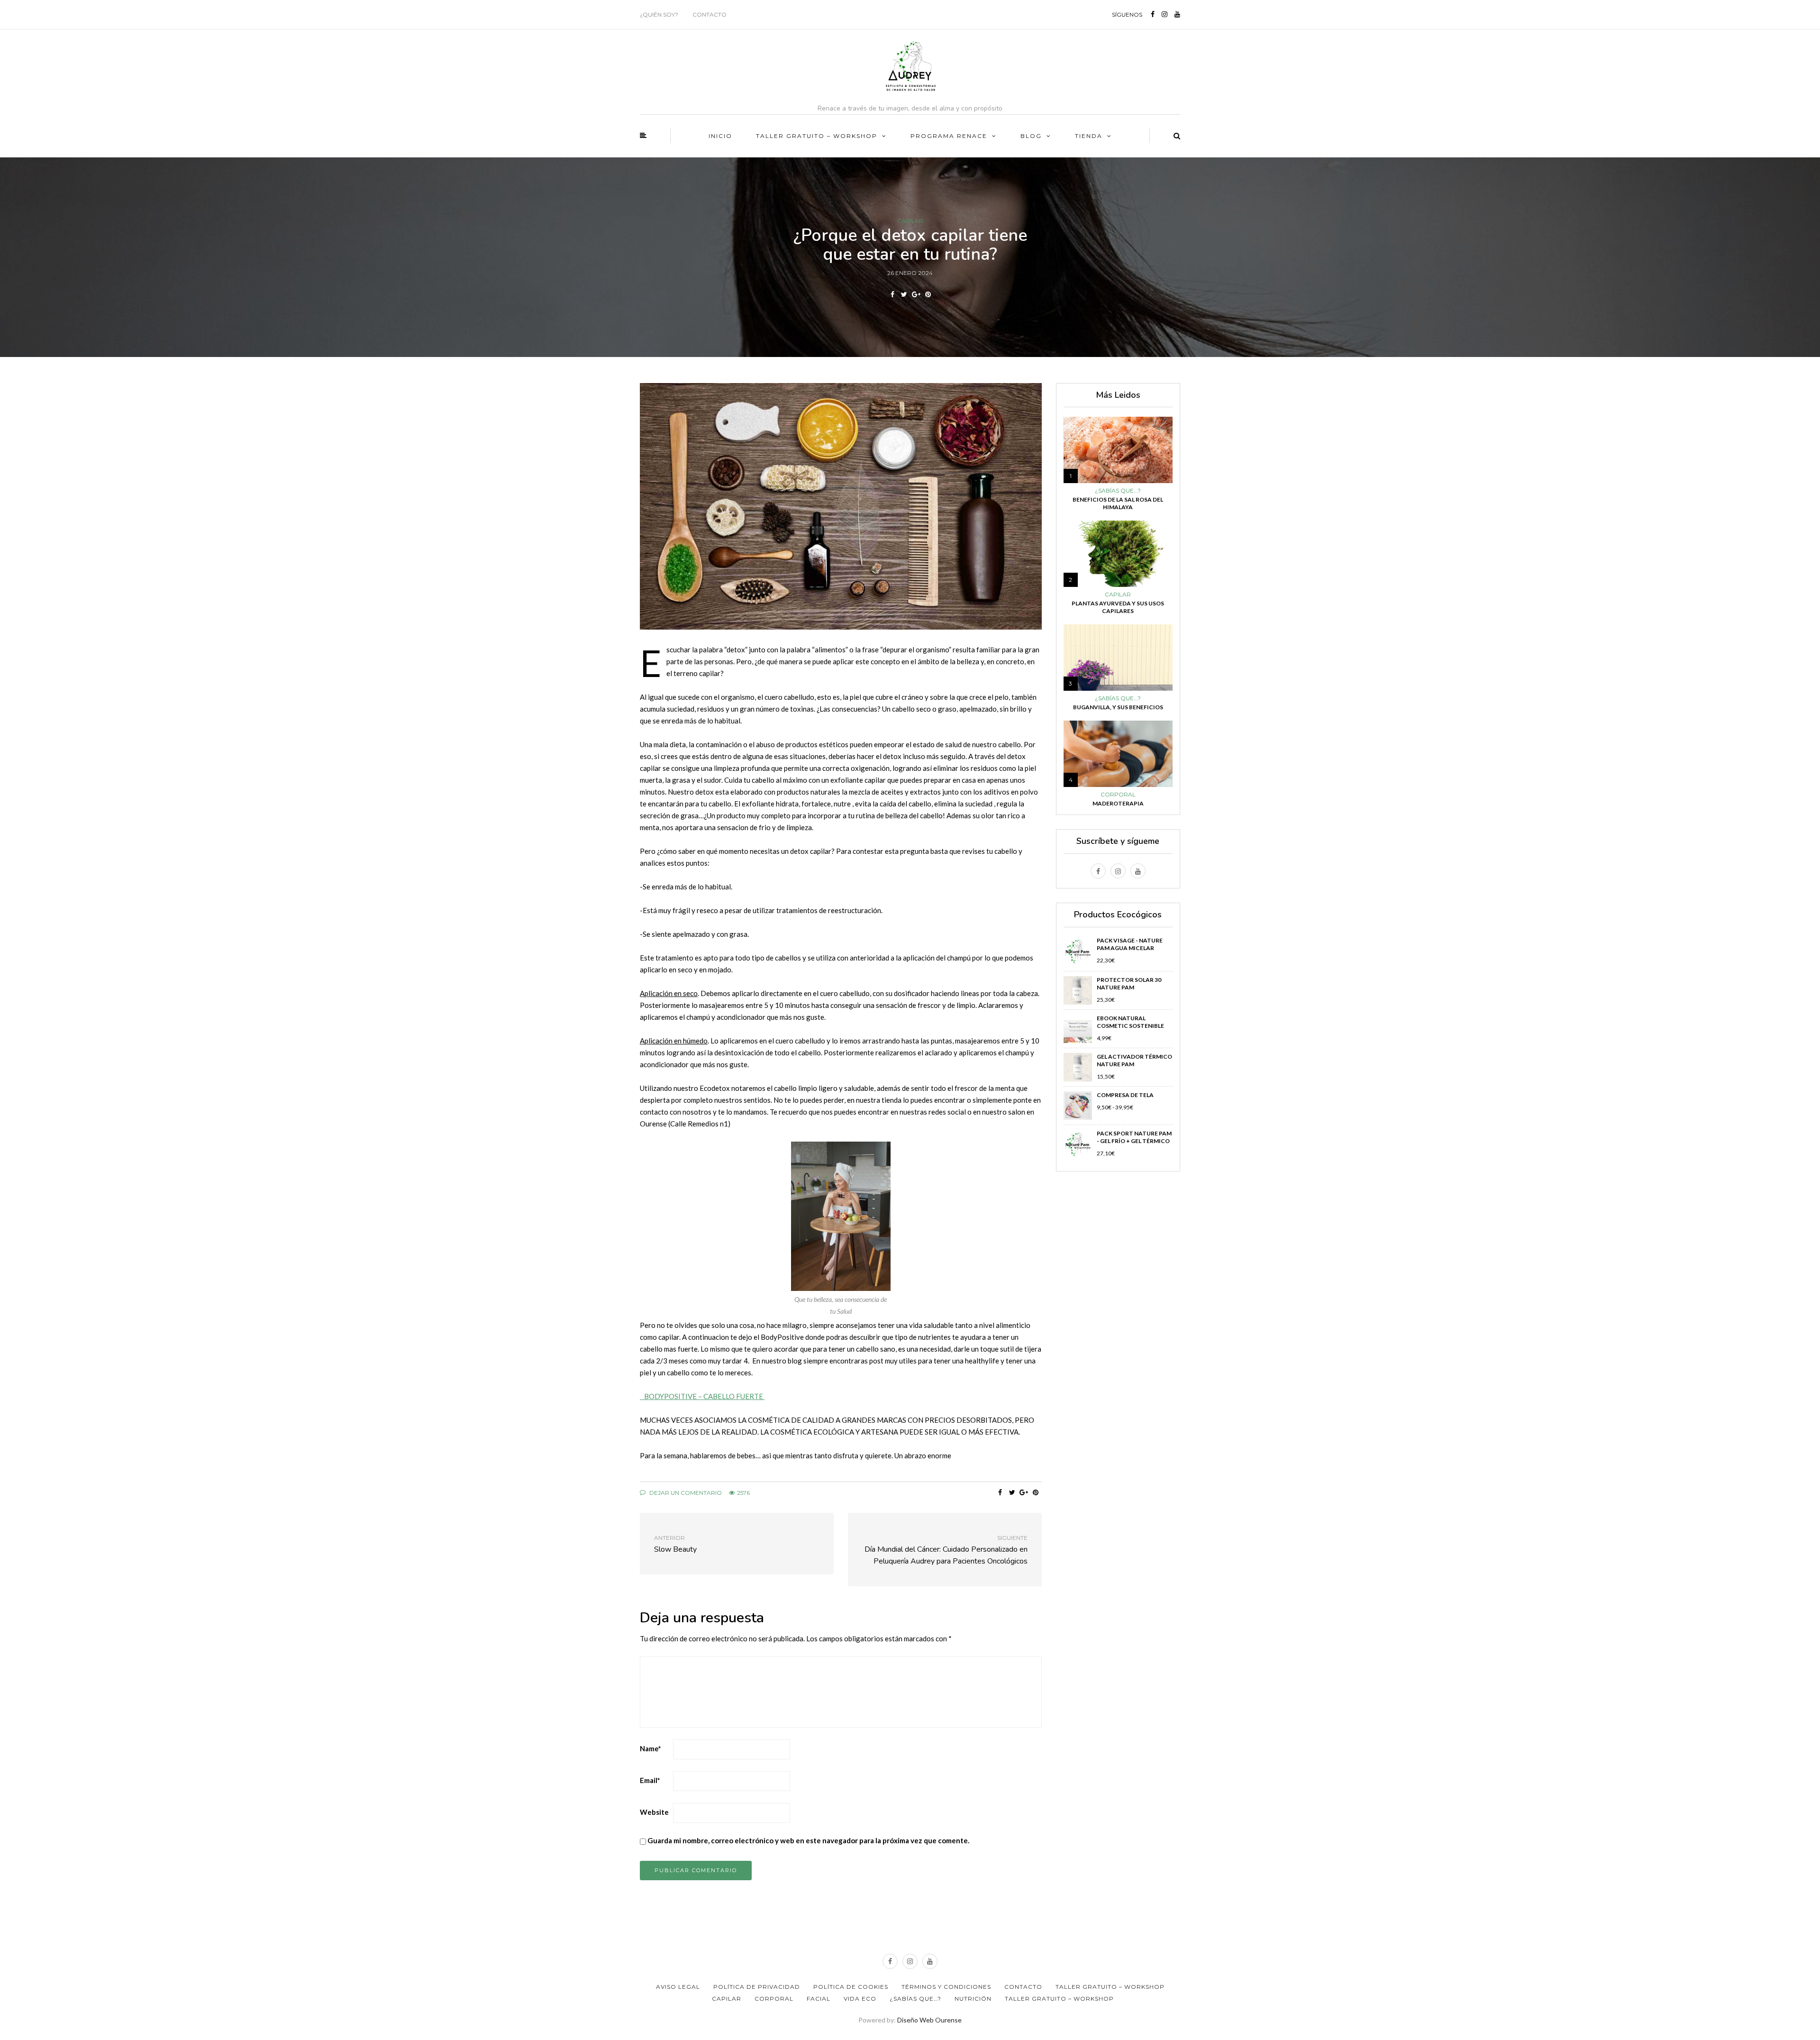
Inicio (720, 136)
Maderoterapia (1118, 803)
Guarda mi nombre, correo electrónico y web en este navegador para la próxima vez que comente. (808, 1840)
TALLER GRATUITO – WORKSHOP (817, 136)
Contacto (710, 14)
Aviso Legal (678, 1987)
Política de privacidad (757, 1987)
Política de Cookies (851, 1987)
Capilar (910, 221)
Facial (819, 1999)
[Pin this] (928, 294)
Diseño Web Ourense (929, 2020)
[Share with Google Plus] (916, 294)
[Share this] (892, 294)
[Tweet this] (904, 294)
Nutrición (973, 1999)
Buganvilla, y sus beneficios (1118, 707)
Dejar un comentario (685, 1493)
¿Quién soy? (659, 14)
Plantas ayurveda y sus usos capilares (1118, 607)
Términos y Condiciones (946, 1987)
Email (650, 1780)
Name (651, 1748)
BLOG (1031, 136)
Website (654, 1812)
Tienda (1089, 136)
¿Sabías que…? (915, 1999)
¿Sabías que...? (1118, 491)
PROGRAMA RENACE (949, 136)
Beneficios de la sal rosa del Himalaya (1118, 503)
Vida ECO (860, 1999)
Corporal (1118, 795)
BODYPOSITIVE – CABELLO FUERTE (702, 1396)
